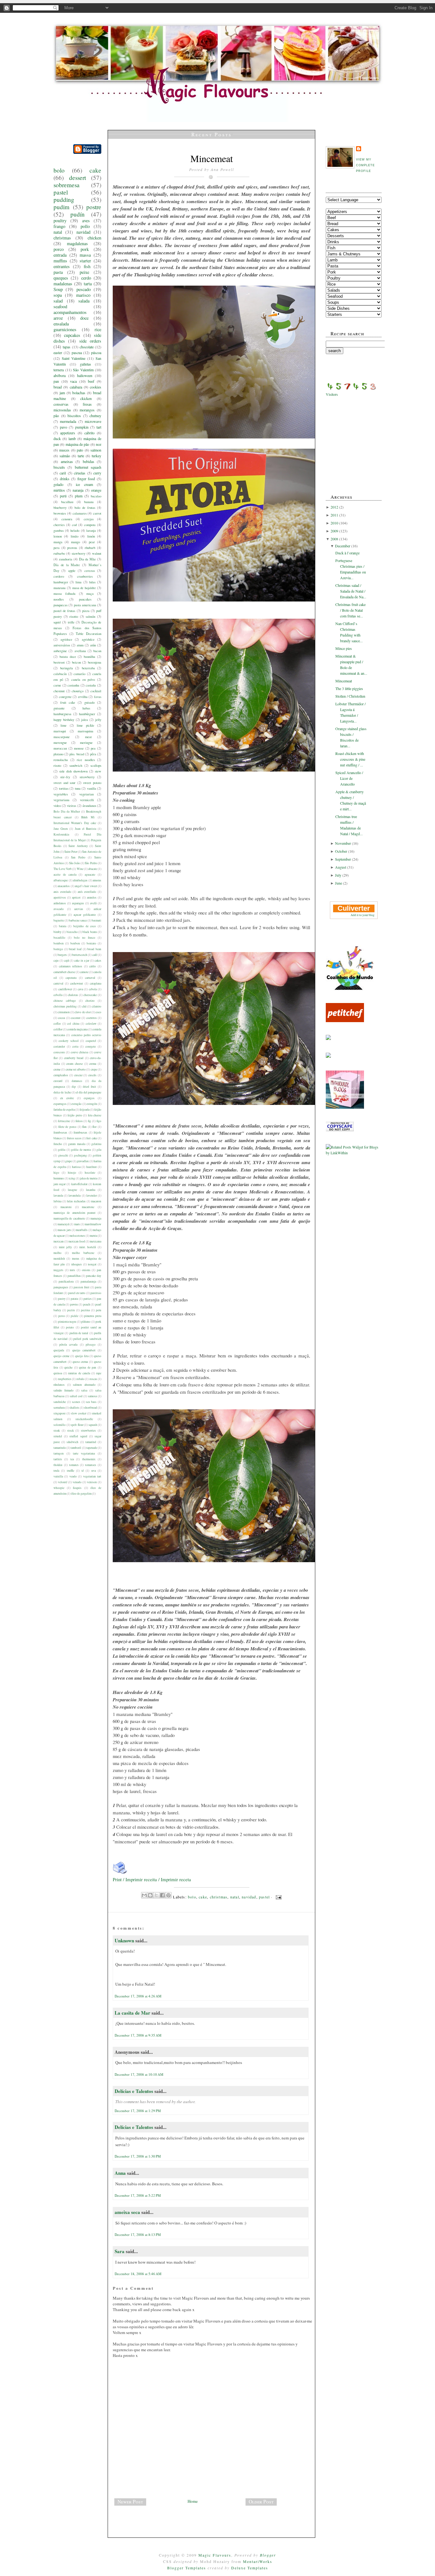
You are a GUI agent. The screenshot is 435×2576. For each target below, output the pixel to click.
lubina (57, 1201)
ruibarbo (59, 553)
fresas (87, 404)
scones (76, 1402)
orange (96, 490)
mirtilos (59, 490)
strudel (58, 1436)
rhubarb (90, 548)
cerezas (90, 571)
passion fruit (82, 1287)
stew (98, 771)
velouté (63, 1482)
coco (98, 1012)
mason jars (64, 1230)
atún (93, 645)
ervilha (83, 697)
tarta (88, 284)
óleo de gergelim (81, 1494)
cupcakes (72, 335)
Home (193, 2501)
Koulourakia (61, 834)
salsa (84, 1390)
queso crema (80, 1362)
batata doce (68, 657)
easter (58, 352)
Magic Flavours (215, 2555)
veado (73, 1476)
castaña (91, 685)
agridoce (66, 639)
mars (77, 1224)
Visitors (332, 394)
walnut (97, 553)
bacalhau (67, 502)
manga (58, 542)
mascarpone (62, 737)
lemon (58, 536)
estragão (76, 1104)
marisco (83, 295)
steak (57, 1430)
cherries (59, 525)
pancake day (94, 1276)
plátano (86, 1322)
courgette (65, 697)
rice (98, 329)
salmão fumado (64, 1390)
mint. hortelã (88, 1247)
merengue (60, 743)
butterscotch (80, 955)
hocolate (90, 1173)
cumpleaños (61, 1075)
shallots (74, 1408)
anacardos (64, 886)
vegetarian (86, 794)
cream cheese (75, 1064)
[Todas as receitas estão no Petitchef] (345, 1021)
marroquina (86, 731)
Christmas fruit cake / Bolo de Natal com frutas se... (350, 610)
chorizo (90, 1001)
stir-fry (65, 777)
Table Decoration (89, 634)
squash (93, 1425)
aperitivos (60, 897)
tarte (81, 456)
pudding (64, 199)
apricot (76, 897)
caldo (93, 966)
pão (56, 416)
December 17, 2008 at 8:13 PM (138, 2234)
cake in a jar (82, 961)
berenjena (95, 662)
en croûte (67, 1098)
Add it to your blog (363, 915)
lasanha (91, 1190)
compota (90, 525)
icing (72, 1178)
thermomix (89, 1459)
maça (90, 594)
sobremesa (67, 185)
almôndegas (80, 880)
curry (97, 473)
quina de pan (88, 1367)
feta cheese (95, 1115)
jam (62, 393)
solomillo (60, 1425)
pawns (74, 1304)
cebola (93, 989)
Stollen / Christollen (350, 696)
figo (99, 1121)
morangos (87, 410)
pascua (77, 352)
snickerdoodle (84, 1419)
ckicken (86, 398)
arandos (92, 897)
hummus (59, 1178)
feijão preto (75, 1115)
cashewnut (77, 983)
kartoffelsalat (79, 1184)
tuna (78, 788)
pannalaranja (88, 1281)
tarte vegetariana (84, 1453)
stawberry (78, 553)
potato (70, 1327)
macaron (96, 1201)
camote (84, 972)
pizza (86, 611)
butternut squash (88, 467)
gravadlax (83, 1161)
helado (75, 530)
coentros (92, 1018)
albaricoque (61, 880)
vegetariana (61, 800)
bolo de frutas (85, 508)
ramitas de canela (79, 1373)
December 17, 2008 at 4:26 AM (138, 1996)
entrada (60, 255)
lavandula (75, 1195)
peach (87, 1304)
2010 (335, 523)
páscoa (96, 352)
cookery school (68, 1041)
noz (99, 444)
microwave (93, 421)
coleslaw (91, 1024)
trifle (71, 622)
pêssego (91, 1345)
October (342, 851)
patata (74, 1299)
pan (56, 381)
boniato (91, 943)
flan (84, 1127)
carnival (58, 983)
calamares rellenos (71, 966)
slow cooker (79, 1413)
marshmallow (93, 1224)
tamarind (91, 1442)
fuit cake (92, 1138)
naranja (78, 490)
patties (88, 1299)
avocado (59, 909)
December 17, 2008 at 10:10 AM (139, 2074)
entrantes (62, 266)
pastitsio (96, 1293)
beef (91, 381)
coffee (57, 1024)
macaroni (66, 1207)
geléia (62, 1150)
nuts (72, 1270)
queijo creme (61, 1356)
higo (56, 1173)
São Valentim (83, 370)
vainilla (58, 1476)
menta (93, 1236)
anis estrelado (62, 892)
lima (78, 582)
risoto (57, 765)
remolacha (61, 760)
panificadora (66, 1281)
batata (63, 926)
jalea (85, 720)
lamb (72, 438)
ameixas (67, 461)
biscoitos (74, 416)
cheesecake (90, 995)
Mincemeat (212, 158)
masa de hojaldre (84, 588)
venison (92, 1482)
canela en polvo (83, 680)
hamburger (61, 582)
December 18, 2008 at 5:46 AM (138, 2274)
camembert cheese (64, 972)
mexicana (96, 1241)
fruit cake (68, 702)
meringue (86, 743)
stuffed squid (78, 1436)
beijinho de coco (85, 926)
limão (75, 536)
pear (92, 542)
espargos (89, 1098)
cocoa (61, 1018)
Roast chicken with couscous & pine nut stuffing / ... (350, 759)
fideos (79, 1121)
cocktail (96, 691)
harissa (76, 1167)
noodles (59, 599)
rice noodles (86, 760)
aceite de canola (65, 875)
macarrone (88, 1207)
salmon (96, 450)
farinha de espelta (64, 1110)
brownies (60, 513)
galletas (86, 364)
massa (85, 255)
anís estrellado (87, 892)
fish (87, 266)
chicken (94, 238)
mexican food (77, 1241)
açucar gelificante (85, 915)
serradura (59, 1408)
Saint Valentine (74, 358)
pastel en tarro (77, 1293)
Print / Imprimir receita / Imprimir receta (152, 1879)
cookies (96, 387)
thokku (58, 1465)
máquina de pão (78, 444)
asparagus (78, 903)
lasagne (72, 1190)
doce (84, 318)
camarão (79, 674)
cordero (59, 576)
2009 (335, 531)
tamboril (76, 1448)
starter (85, 261)
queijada (59, 1350)
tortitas (64, 788)
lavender (92, 1195)
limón (91, 536)
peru (99, 1310)
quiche (68, 1367)
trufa (56, 1471)
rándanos (59, 1385)
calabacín (60, 674)
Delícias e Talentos (134, 2091)
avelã (93, 903)
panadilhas (74, 1276)
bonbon (75, 943)
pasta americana (85, 605)
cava (80, 989)
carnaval (90, 978)
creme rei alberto (76, 1069)
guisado (89, 702)
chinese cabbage (65, 1001)
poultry (60, 221)
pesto (62, 1316)
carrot (97, 513)
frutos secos (74, 1138)
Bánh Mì (88, 817)
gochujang (80, 1155)
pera (57, 548)
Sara (120, 2251)
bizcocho (72, 932)
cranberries (85, 576)
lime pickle (85, 725)
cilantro (96, 1006)
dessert (78, 178)
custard (58, 1081)
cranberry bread (74, 1058)
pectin (71, 1310)
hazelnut (92, 1167)
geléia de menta (81, 1150)
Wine (80, 869)
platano (58, 754)
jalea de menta (89, 1178)
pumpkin (82, 427)
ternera (59, 370)
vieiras (71, 806)
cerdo (86, 278)
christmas (62, 238)
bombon (59, 943)
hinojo (72, 1173)
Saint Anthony (78, 846)
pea (93, 748)
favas (98, 697)
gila (99, 1150)
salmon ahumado (84, 1385)
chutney (95, 416)
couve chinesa (79, 1052)
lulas (92, 582)
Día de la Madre (67, 565)
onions (86, 1270)
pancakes (85, 599)
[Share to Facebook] (162, 1895)
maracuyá (63, 1224)
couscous (59, 1052)
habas (86, 708)
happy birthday (64, 720)
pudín (78, 214)
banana (89, 502)
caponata (71, 978)
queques (61, 278)
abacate (93, 869)
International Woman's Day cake (75, 823)
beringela (67, 668)
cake (95, 170)
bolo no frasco (85, 938)
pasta (58, 272)
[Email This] (144, 1895)
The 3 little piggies (349, 688)
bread (58, 387)
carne (57, 685)
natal (58, 232)
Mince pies (344, 648)
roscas (93, 1379)
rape (99, 1373)
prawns (72, 548)
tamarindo (60, 1448)
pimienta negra (67, 1322)
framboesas (60, 1132)
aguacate (90, 875)
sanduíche (60, 1402)
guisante (59, 708)
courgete (91, 1046)
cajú (67, 961)
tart (99, 427)
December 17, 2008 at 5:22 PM (138, 2195)
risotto (74, 616)
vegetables (61, 794)
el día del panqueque (89, 1092)
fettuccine (64, 1121)
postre (94, 207)
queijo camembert (84, 1350)
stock (71, 1430)
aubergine (60, 651)
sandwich (76, 765)
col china (73, 1024)
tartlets (58, 1459)
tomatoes (91, 1465)
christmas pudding (65, 1006)
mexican (59, 1241)
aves (86, 221)
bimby (57, 932)
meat (88, 737)
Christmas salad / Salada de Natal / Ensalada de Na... (351, 591)
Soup (58, 289)
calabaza (76, 387)
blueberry (60, 508)
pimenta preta (93, 1316)
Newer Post (130, 2501)
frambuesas (80, 1132)
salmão (65, 456)
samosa (92, 1396)
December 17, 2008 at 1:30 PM (138, 2156)
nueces (64, 450)
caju (56, 961)
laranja (91, 530)
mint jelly (66, 1247)
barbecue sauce (78, 920)
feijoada (85, 1110)
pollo (85, 226)
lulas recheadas (76, 1201)
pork (85, 249)
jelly (98, 720)
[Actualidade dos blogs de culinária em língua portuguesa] (350, 989)
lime (64, 725)
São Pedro (91, 863)
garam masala (77, 1144)
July (339, 875)
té (83, 1471)
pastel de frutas (64, 611)
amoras (97, 880)
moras (76, 1259)
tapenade (92, 1448)
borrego (58, 949)
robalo (80, 1379)
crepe (94, 1069)
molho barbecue (83, 1253)
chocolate (87, 347)
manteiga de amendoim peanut (75, 1213)
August (341, 867)
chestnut (59, 691)
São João (75, 863)
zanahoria (66, 559)
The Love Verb (63, 869)
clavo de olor (82, 1012)
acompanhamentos (70, 312)
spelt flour (77, 1425)
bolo (59, 170)
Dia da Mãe (88, 559)
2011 (335, 515)
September (343, 859)
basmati (96, 920)
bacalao (96, 496)
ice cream (84, 484)
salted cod (76, 1396)
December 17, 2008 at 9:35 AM (138, 2035)
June (339, 883)
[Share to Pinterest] (168, 1895)
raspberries (65, 1379)
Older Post (261, 2501)
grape (69, 1161)
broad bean (94, 949)
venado (77, 1482)
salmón (90, 616)
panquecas (61, 605)
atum (80, 645)
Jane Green (61, 829)
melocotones (77, 1236)
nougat (92, 1264)
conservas (61, 404)
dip (74, 1087)
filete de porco (67, 1127)
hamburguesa (62, 714)
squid (57, 622)
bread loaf (75, 949)
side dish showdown (73, 771)
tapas (67, 347)
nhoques (77, 1264)
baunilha (89, 657)
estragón (92, 1104)
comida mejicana (77, 1029)
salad (58, 301)
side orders (90, 341)
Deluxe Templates (250, 2568)
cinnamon (64, 1012)
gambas (59, 530)
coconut (76, 1018)
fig (89, 1121)
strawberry (87, 777)
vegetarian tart (92, 1476)
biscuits (59, 467)
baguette (59, 920)
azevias (79, 909)
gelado (58, 484)
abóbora (60, 375)
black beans (90, 932)
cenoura (67, 519)
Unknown (124, 1940)
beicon (76, 662)
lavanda (58, 1195)
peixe (84, 272)
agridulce (88, 639)
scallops (96, 765)
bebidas (89, 461)
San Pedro (78, 857)
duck (57, 438)
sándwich (72, 1442)
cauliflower (65, 989)
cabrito (89, 433)
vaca (73, 381)
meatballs (82, 1230)
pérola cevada (68, 1345)
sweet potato (92, 783)
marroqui (60, 731)
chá (84, 1006)
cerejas (89, 519)
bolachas (79, 393)
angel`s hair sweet (86, 886)
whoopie (59, 1488)
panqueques (61, 1287)
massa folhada (64, 594)
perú (63, 496)
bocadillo (59, 938)
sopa (58, 295)
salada (84, 301)
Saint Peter (71, 852)
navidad (83, 232)
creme (57, 1069)
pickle (75, 1316)
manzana (60, 588)
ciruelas (80, 473)
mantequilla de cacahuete (69, 1218)
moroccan (60, 748)
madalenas (63, 284)
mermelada (68, 421)
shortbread (91, 1408)
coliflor (58, 1029)
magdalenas (77, 243)
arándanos (60, 903)
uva (94, 1471)
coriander (59, 1046)
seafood (60, 306)
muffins (60, 261)
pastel (61, 192)
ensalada (61, 324)
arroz (58, 318)
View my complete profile (365, 165)
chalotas (73, 995)
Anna (120, 2173)
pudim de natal (79, 1333)
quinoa (58, 1373)
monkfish (59, 1259)
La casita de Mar (132, 2013)
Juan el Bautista (86, 829)
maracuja (96, 1218)
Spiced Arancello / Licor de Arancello (349, 778)
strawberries (88, 1430)
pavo (64, 427)
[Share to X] (156, 1895)
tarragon (59, 1453)
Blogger (268, 2555)
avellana (80, 651)
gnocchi (63, 1155)
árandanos (89, 806)
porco (59, 249)
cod (74, 525)
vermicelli (87, 800)
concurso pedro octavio (86, 1035)
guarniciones (65, 329)
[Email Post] (278, 1897)
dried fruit (89, 1087)
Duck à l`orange (347, 553)
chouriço (78, 691)
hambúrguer (87, 714)
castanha (73, 685)
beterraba (88, 668)
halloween (85, 375)
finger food (86, 479)
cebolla (58, 995)
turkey (96, 456)
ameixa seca (127, 2212)
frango (59, 226)
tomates (74, 1465)
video (57, 806)
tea (72, 1459)
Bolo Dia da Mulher (67, 811)
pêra (93, 754)
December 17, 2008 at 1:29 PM (138, 2111)
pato (80, 450)
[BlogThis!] (150, 1895)
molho (57, 1253)
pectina (85, 1310)
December (343, 546)
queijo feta (82, 1356)
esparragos (60, 1104)
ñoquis (77, 1488)
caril (63, 473)
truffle (71, 1471)
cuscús (92, 1075)
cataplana (96, 983)
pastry (62, 1299)
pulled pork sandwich (87, 1339)
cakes (98, 961)
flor (94, 1127)
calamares (80, 513)
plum (79, 496)
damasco (77, 1081)
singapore (60, 1413)
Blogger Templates (187, 2568)
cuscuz (78, 1075)
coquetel (91, 1041)
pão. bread (77, 754)
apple (72, 571)
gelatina (96, 1144)
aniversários (62, 645)
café (95, 955)
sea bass (91, 1402)
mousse (79, 748)
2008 (335, 539)
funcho (58, 1144)
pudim (61, 207)
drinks (65, 479)
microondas (62, 410)
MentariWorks (258, 2561)
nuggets (58, 1270)
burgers (62, 955)
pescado (84, 289)
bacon (97, 651)
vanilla (92, 788)
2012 (335, 507)
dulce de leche (62, 1092)
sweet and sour (64, 783)
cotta (75, 1046)
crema (93, 1064)
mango (75, 542)
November (343, 843)
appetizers (68, 433)
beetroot (59, 662)
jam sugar (60, 1184)
